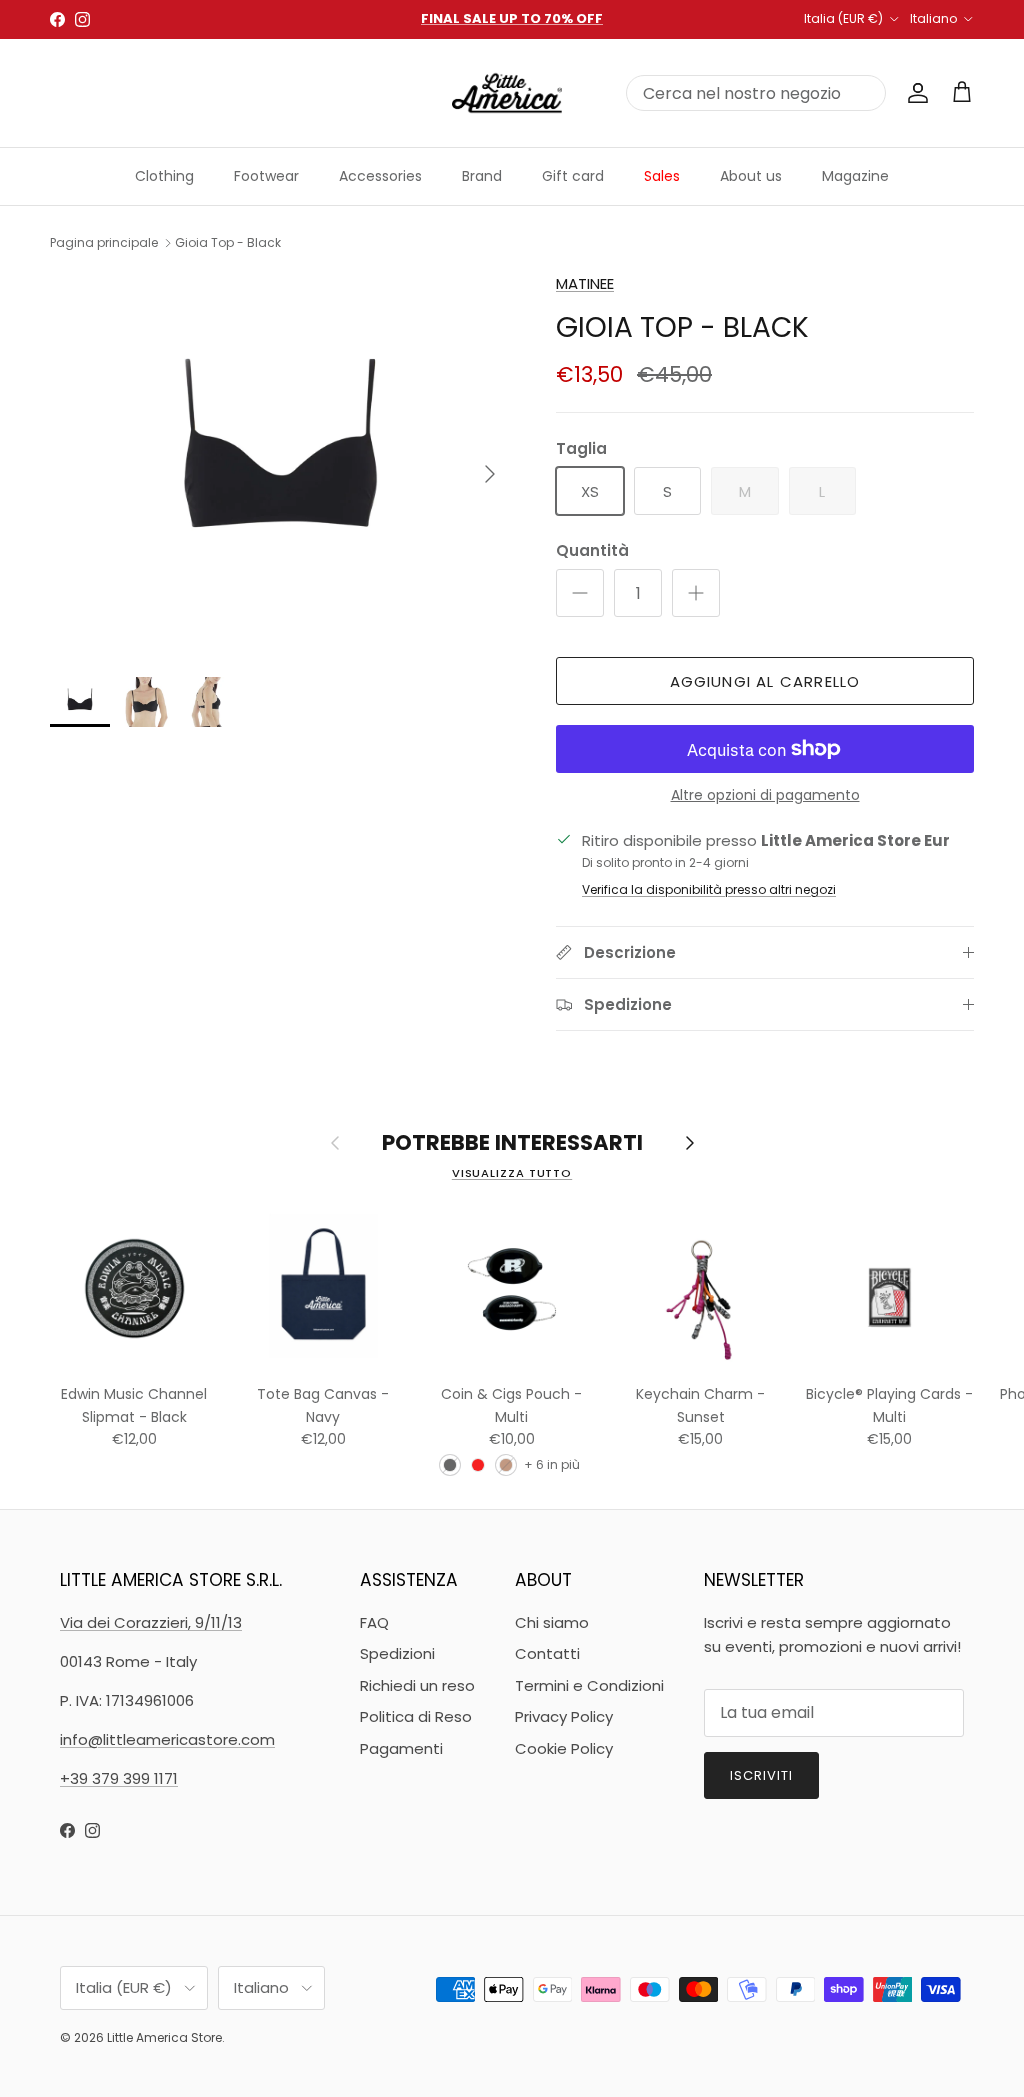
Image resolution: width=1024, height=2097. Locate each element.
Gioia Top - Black (228, 242)
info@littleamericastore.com (167, 1739)
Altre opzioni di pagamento (765, 795)
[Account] (914, 93)
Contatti (547, 1653)
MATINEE (585, 283)
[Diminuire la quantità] (580, 593)
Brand (482, 176)
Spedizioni (397, 1653)
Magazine (855, 176)
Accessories (380, 176)
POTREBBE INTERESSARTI (512, 1143)
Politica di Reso (416, 1716)
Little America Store (164, 2037)
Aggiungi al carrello (765, 681)
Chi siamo (552, 1622)
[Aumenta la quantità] (696, 593)
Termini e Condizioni (589, 1685)
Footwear (266, 176)
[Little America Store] (507, 93)
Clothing (164, 176)
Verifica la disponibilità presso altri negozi (709, 889)
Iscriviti (761, 1775)
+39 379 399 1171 (119, 1778)
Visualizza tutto (512, 1173)
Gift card (573, 176)
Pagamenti (401, 1748)
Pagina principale (104, 242)
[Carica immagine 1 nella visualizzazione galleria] (281, 464)
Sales (662, 176)
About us (751, 176)
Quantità (592, 550)
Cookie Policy (564, 1748)
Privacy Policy (564, 1716)
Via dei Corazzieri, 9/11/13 (151, 1622)
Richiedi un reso (417, 1685)
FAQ (374, 1622)
